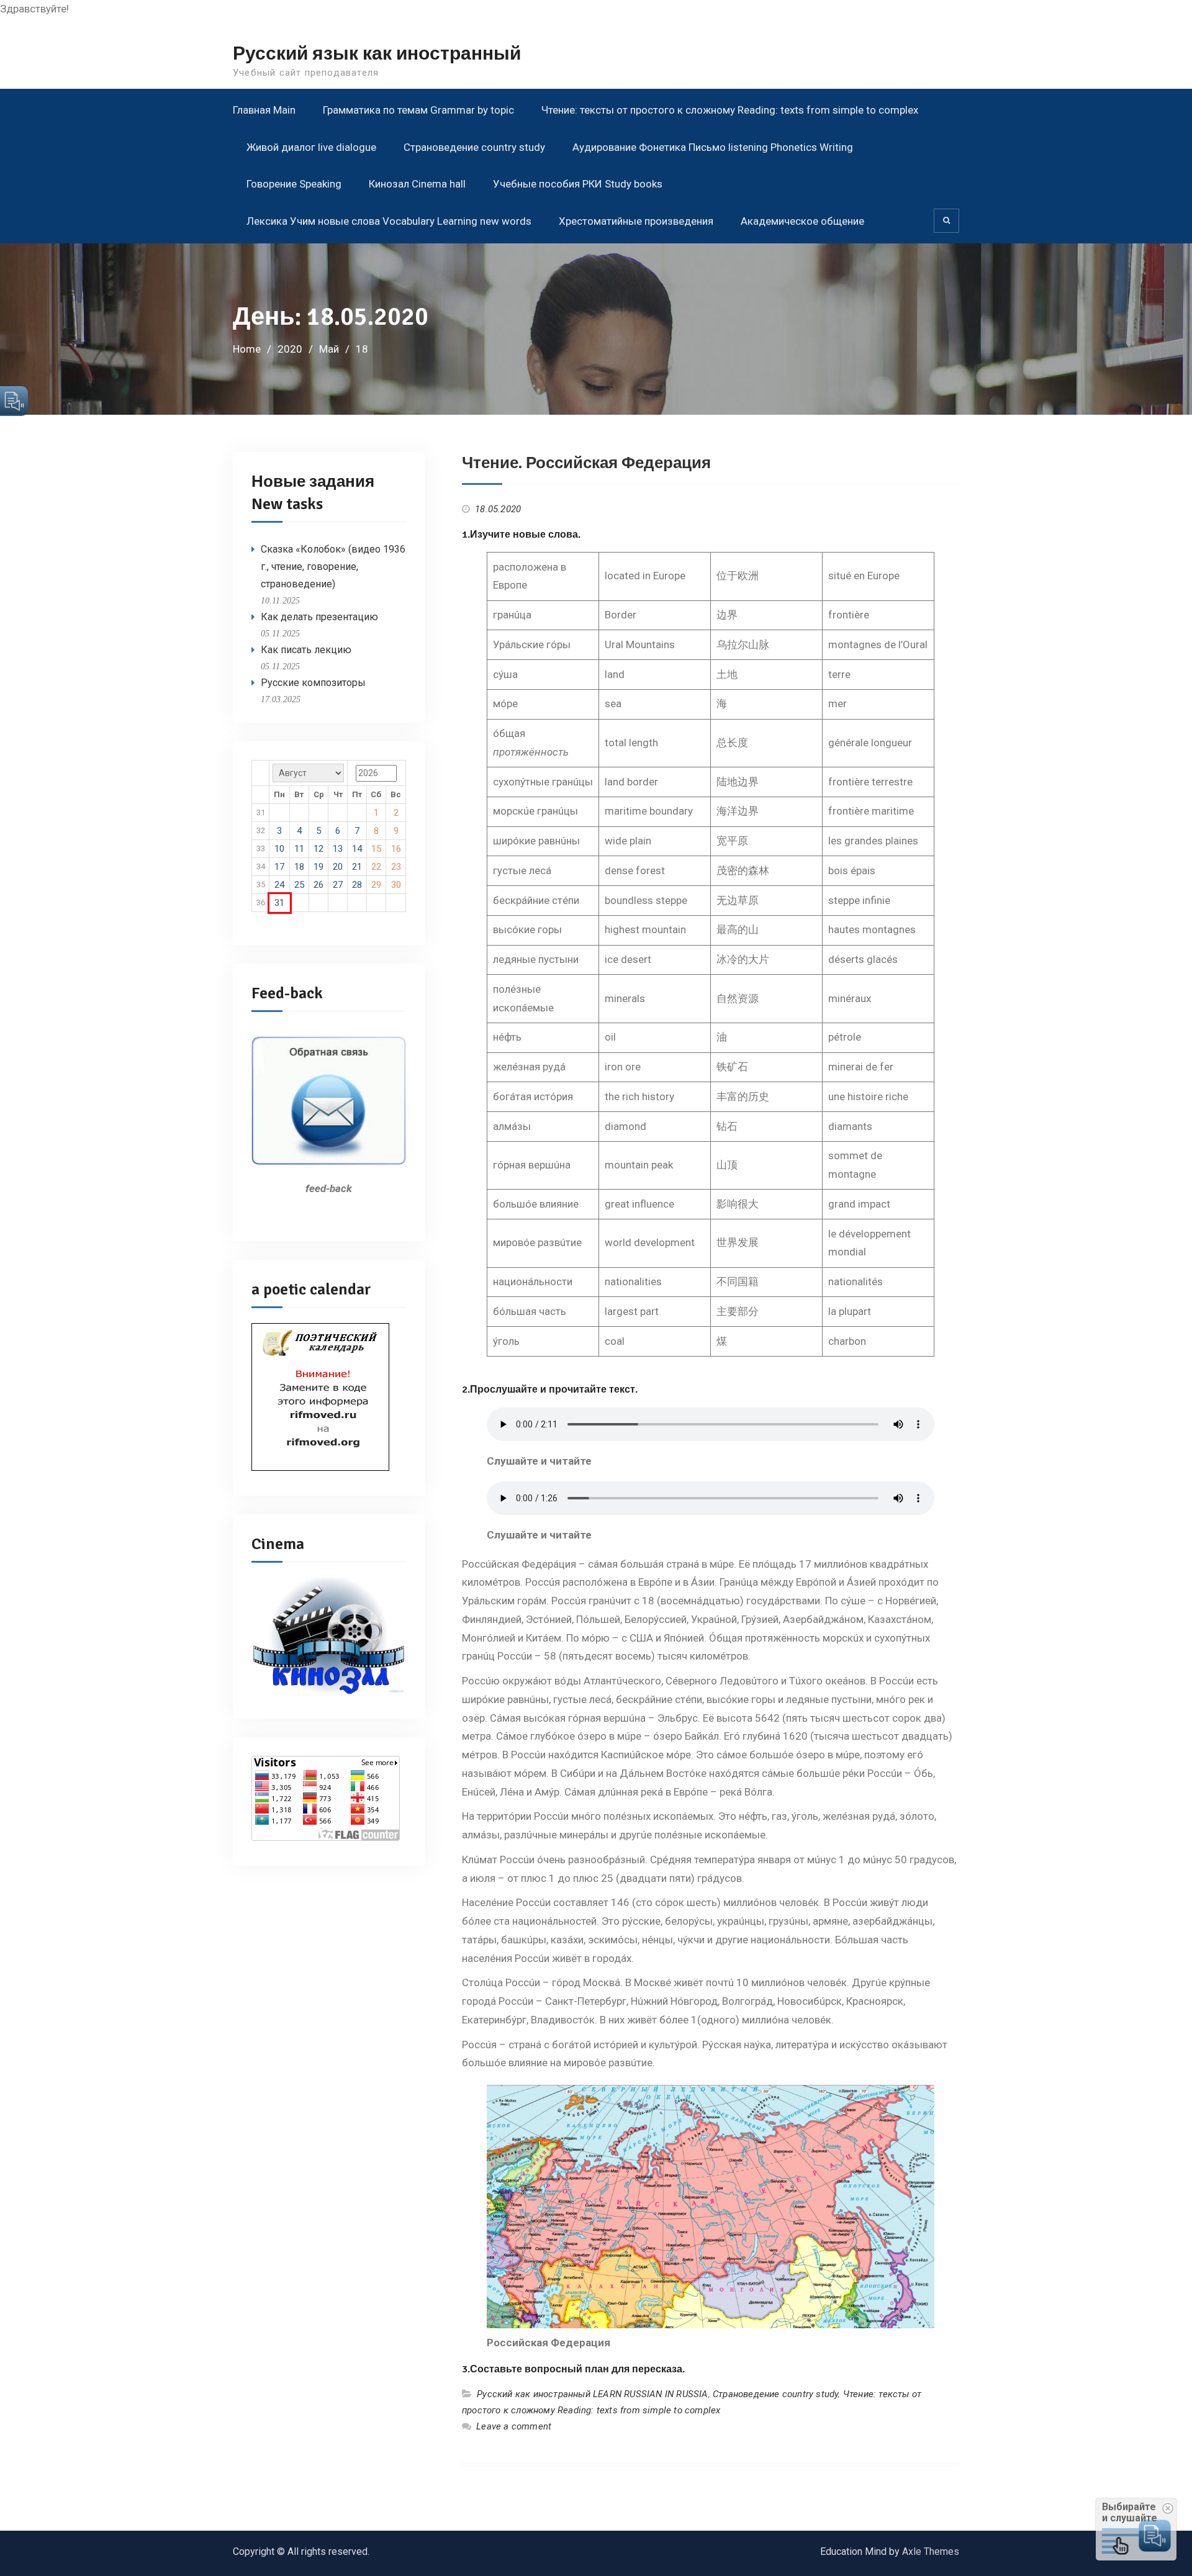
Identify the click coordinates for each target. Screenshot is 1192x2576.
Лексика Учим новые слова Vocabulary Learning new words (389, 221)
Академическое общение (802, 221)
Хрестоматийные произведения (636, 221)
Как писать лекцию (306, 650)
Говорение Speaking (294, 184)
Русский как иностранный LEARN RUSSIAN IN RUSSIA (592, 2394)
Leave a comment (514, 2426)
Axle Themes (931, 2551)
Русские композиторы (313, 683)
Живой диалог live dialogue (311, 147)
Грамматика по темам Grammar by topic (418, 110)
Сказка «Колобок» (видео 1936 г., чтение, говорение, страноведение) (333, 567)
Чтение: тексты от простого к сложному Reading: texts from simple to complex (730, 110)
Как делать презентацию (319, 617)
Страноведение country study (474, 147)
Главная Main (264, 110)
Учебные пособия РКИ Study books (578, 184)
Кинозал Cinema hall (417, 184)
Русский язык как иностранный (377, 54)
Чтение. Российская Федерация (586, 463)
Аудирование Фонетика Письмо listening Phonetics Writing (713, 147)
